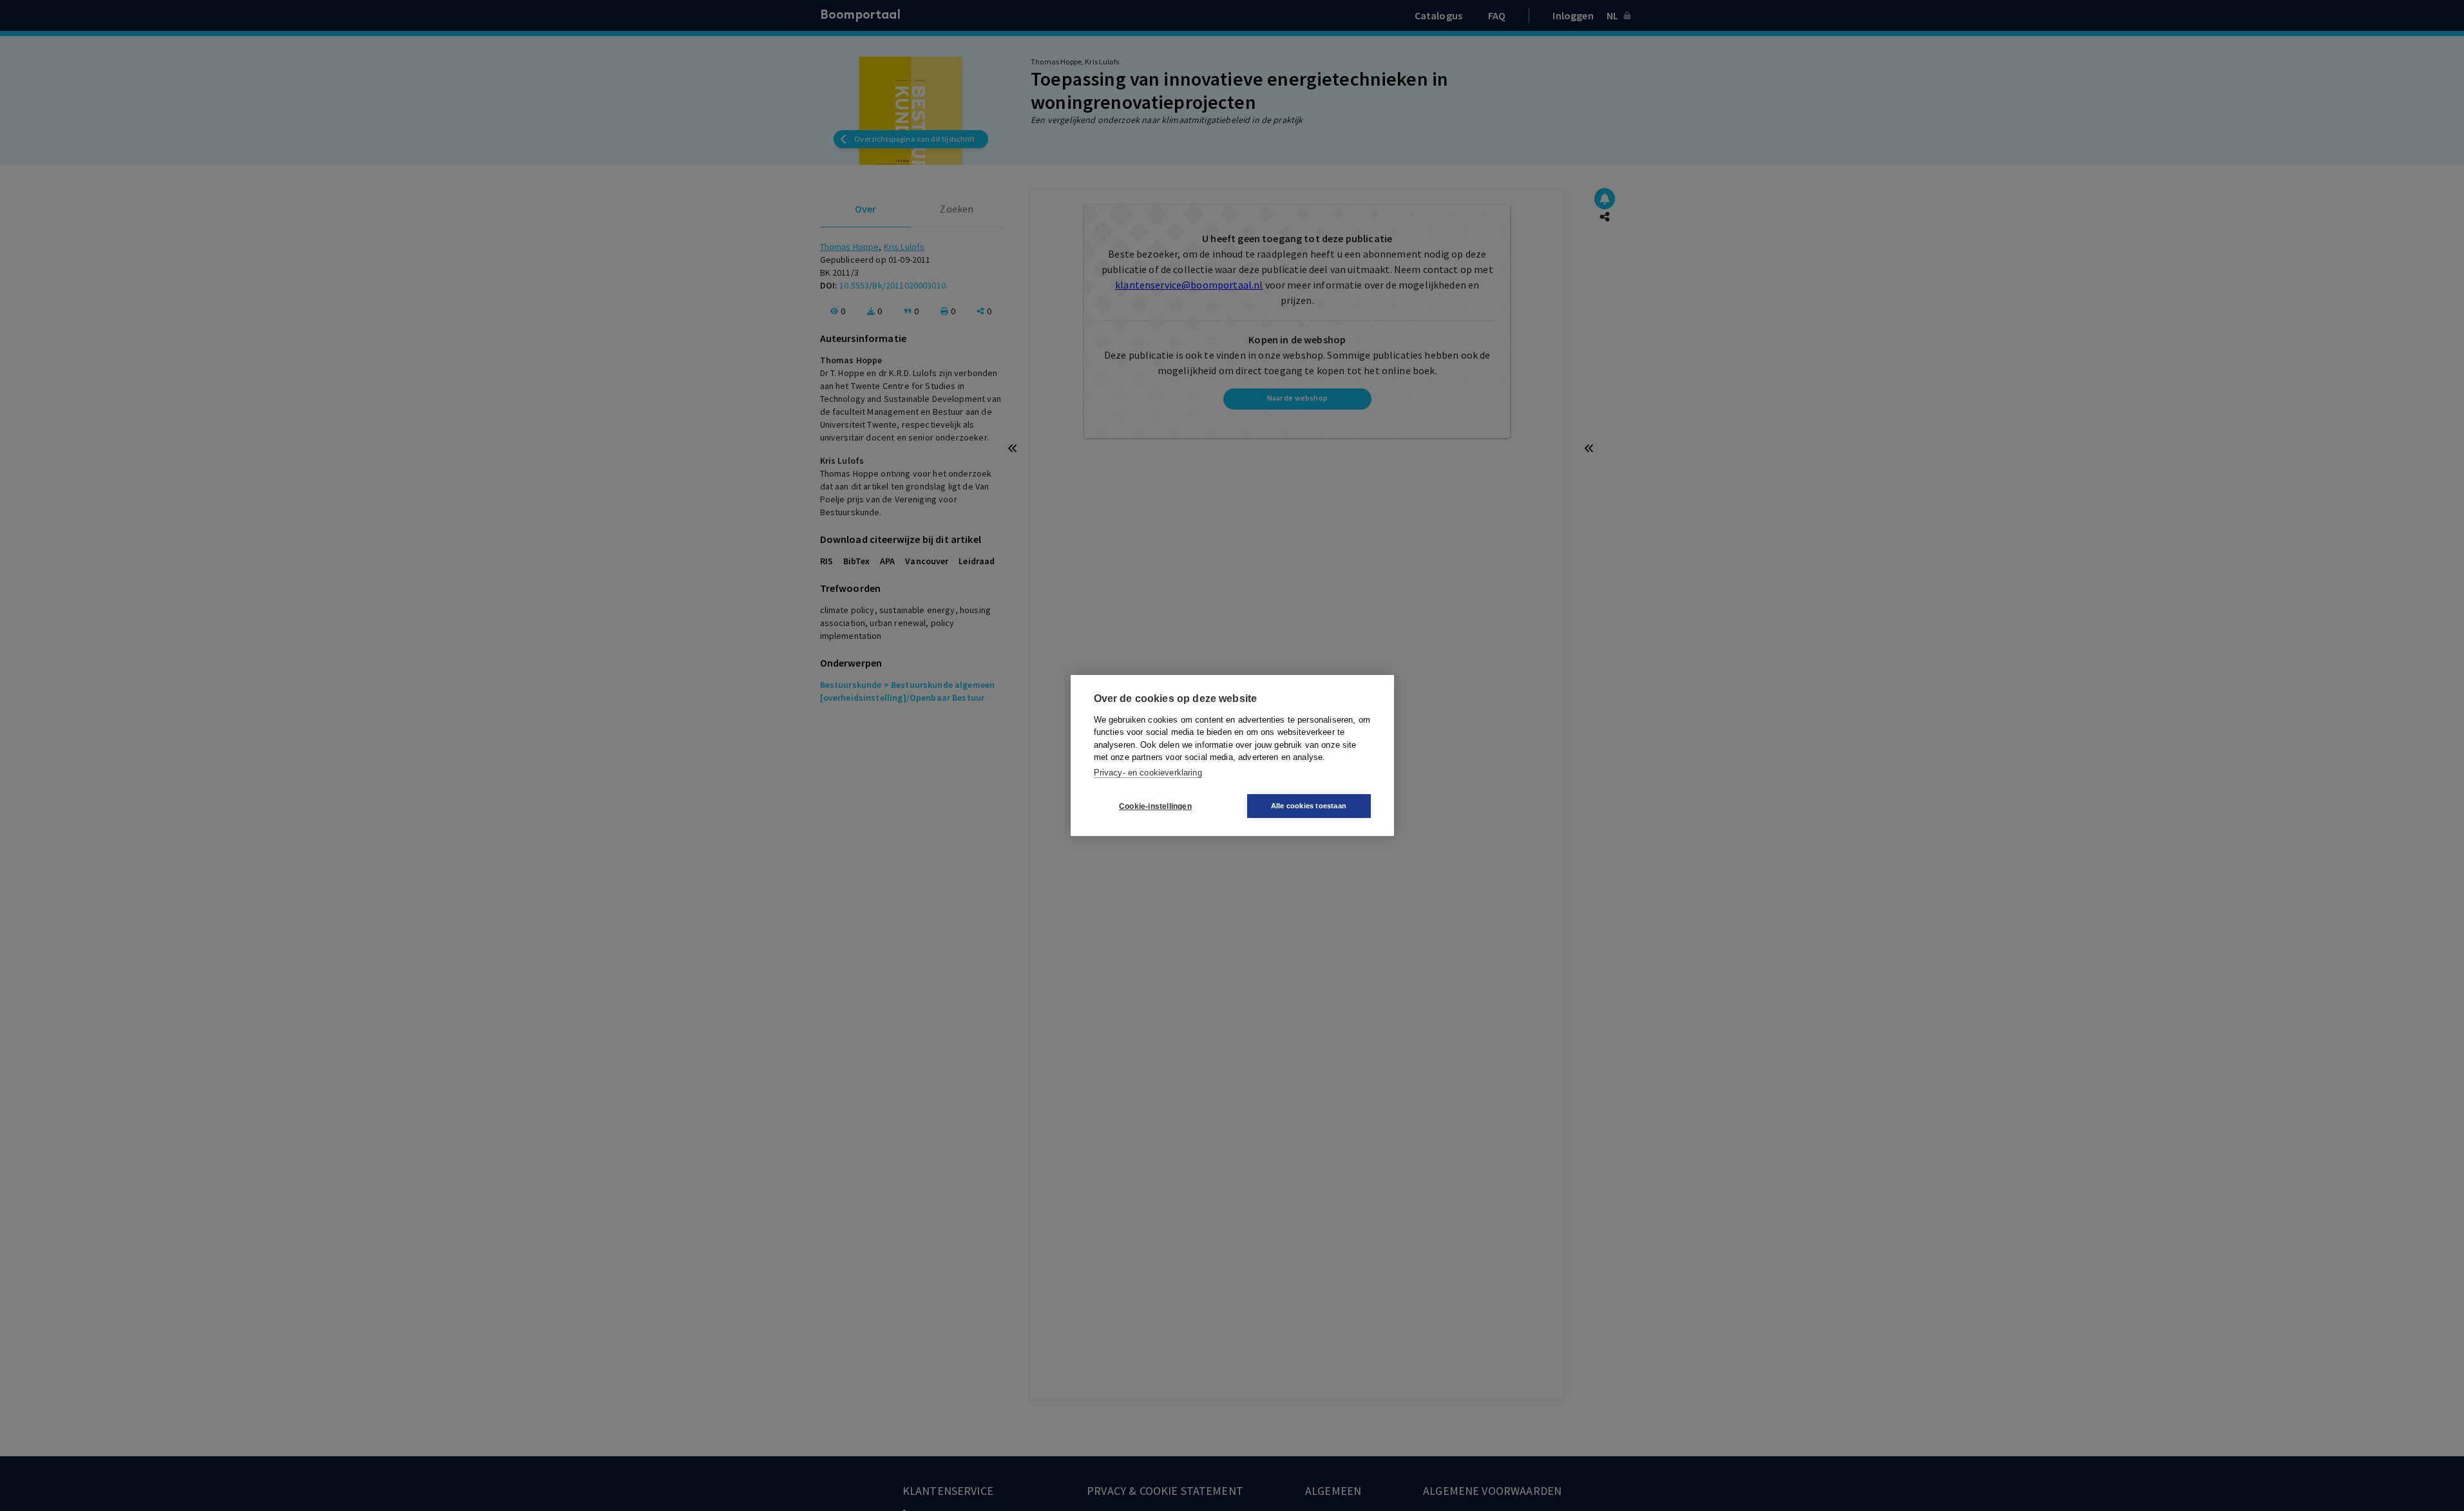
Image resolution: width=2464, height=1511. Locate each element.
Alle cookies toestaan (1309, 806)
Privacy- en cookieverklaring (1148, 773)
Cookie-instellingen (1155, 806)
